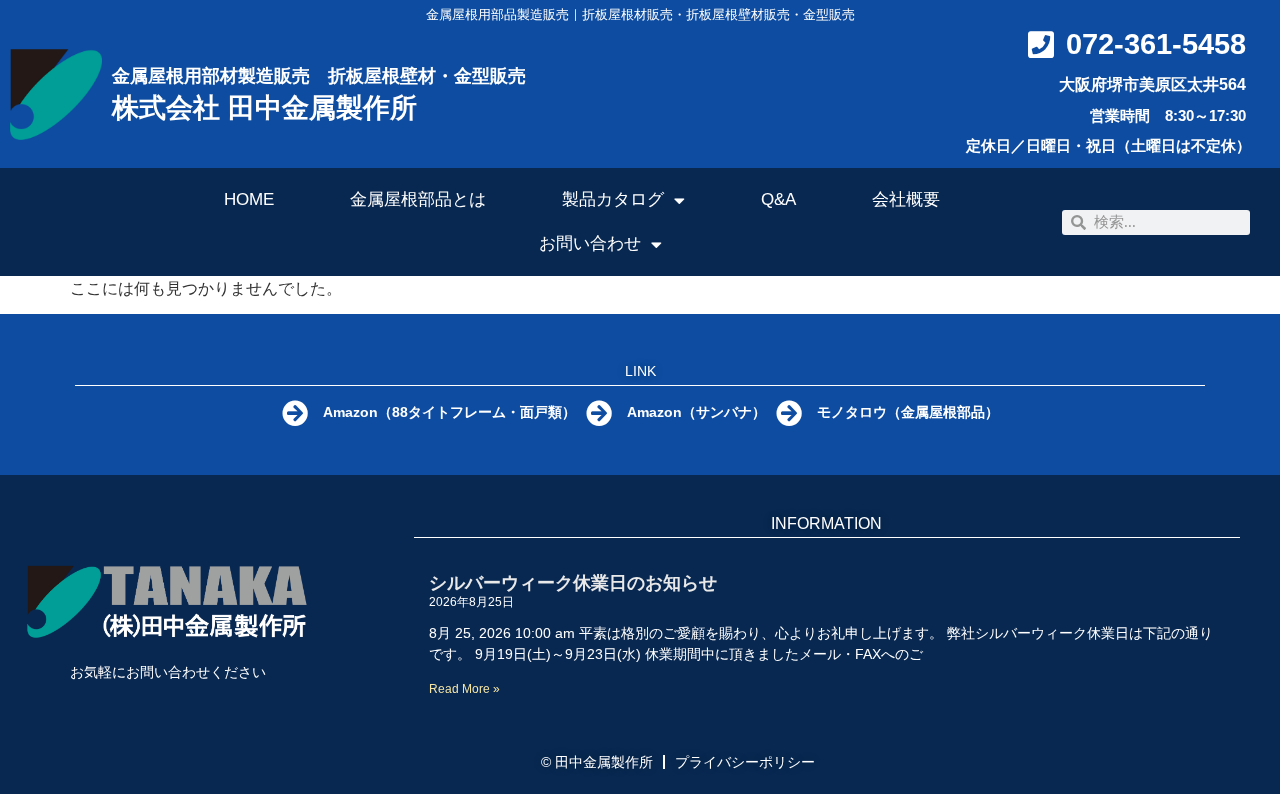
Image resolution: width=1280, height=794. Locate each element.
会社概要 (906, 199)
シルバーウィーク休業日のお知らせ (573, 583)
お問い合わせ (590, 243)
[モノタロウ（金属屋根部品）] (789, 413)
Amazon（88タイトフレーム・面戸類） (449, 412)
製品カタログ (613, 199)
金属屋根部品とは (418, 199)
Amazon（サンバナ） (696, 412)
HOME (249, 199)
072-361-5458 (1156, 44)
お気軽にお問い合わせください (168, 672)
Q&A (778, 199)
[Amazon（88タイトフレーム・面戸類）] (295, 413)
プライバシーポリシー (745, 762)
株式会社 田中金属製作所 (264, 108)
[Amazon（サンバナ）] (599, 413)
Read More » (464, 689)
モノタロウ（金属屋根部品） (908, 412)
